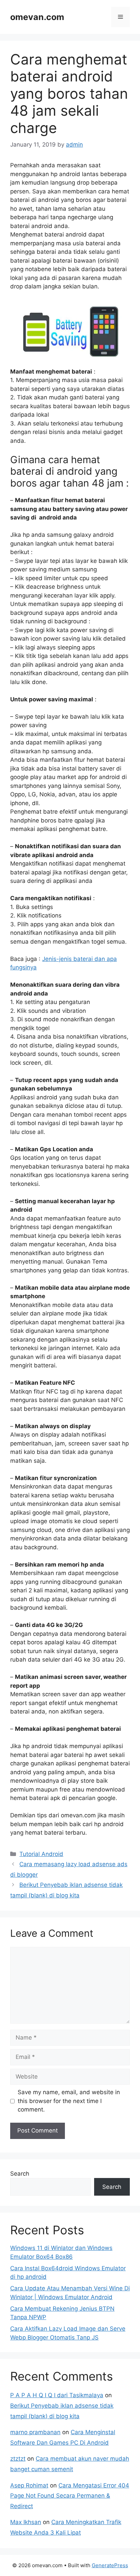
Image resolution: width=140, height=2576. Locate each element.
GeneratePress (110, 2565)
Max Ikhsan (26, 2522)
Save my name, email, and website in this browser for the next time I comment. (69, 2101)
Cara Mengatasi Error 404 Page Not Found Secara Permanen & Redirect (70, 2496)
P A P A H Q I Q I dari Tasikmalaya (57, 2395)
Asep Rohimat (29, 2485)
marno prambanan (35, 2432)
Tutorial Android (41, 1854)
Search (20, 2174)
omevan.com (37, 17)
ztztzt (18, 2459)
